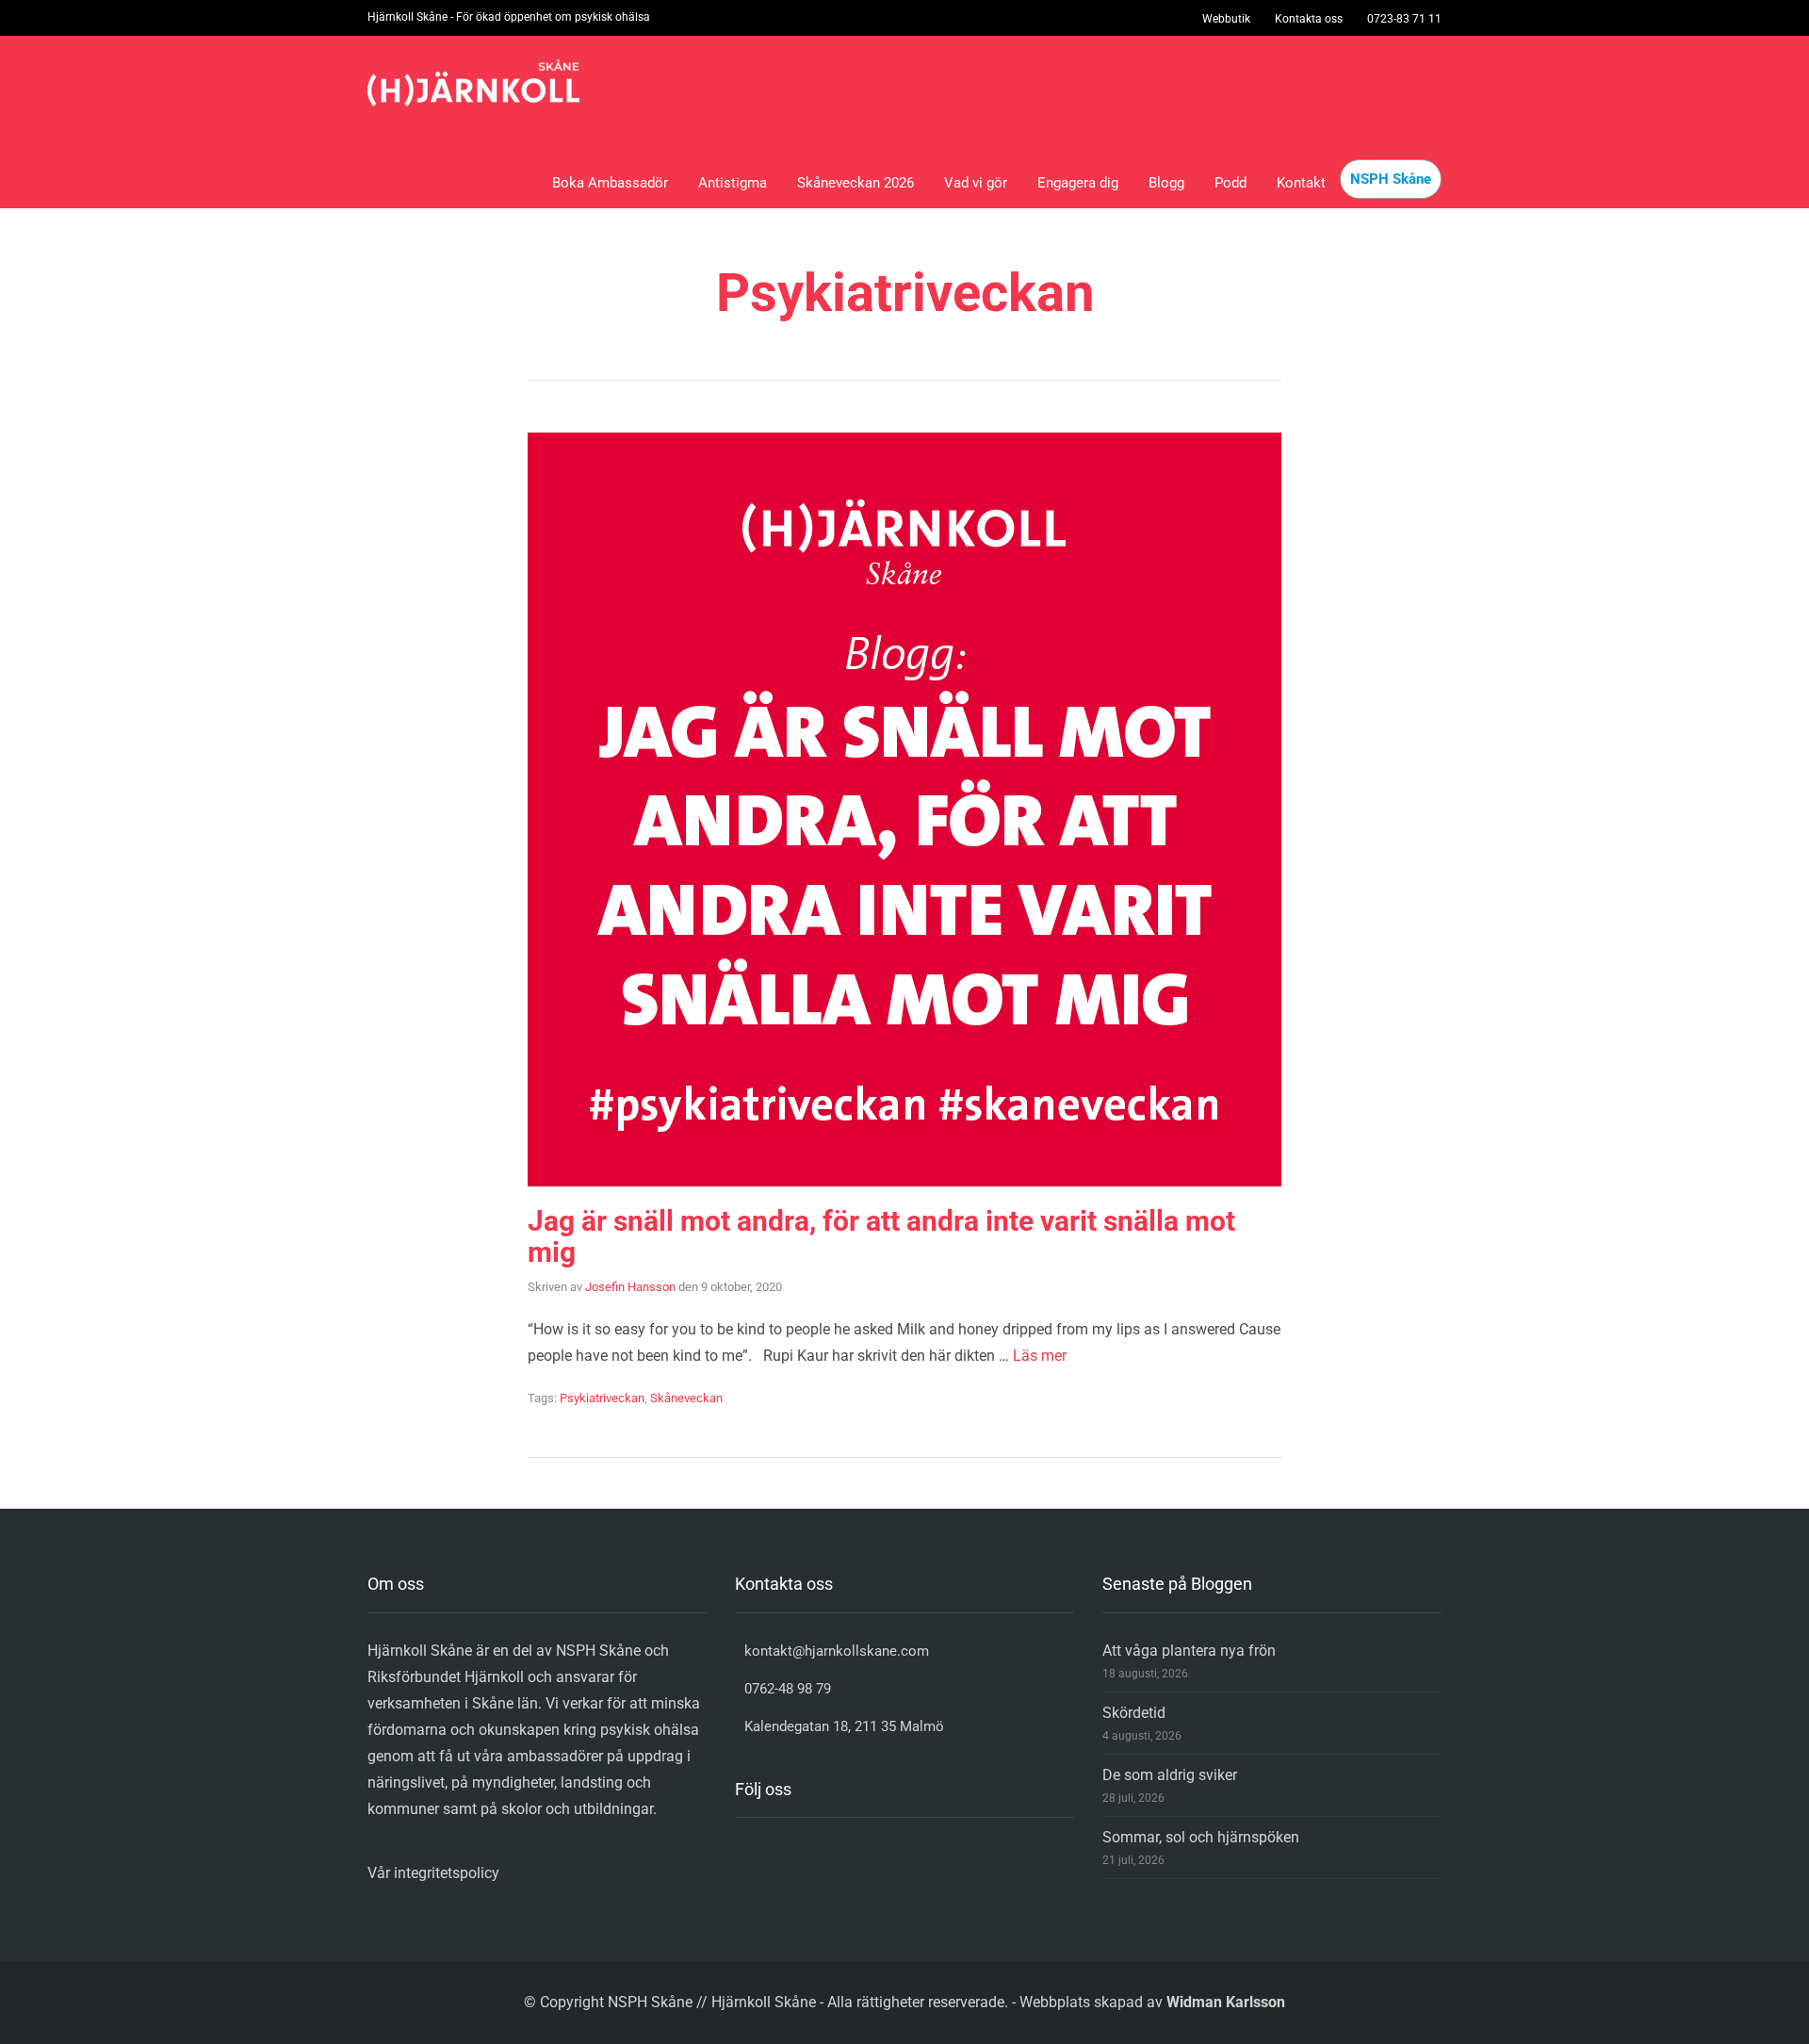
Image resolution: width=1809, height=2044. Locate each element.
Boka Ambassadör (610, 183)
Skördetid (1134, 1713)
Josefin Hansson (630, 1287)
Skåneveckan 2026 (856, 183)
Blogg (1166, 183)
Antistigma (733, 183)
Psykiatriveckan (602, 1398)
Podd (1230, 183)
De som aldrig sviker (1172, 1775)
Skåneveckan (686, 1398)
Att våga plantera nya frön (1189, 1651)
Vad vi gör (976, 183)
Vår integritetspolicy (433, 1873)
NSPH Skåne (1391, 179)
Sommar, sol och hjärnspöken (1201, 1837)
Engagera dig (1078, 183)
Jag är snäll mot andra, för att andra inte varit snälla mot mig (881, 1236)
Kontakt (1301, 183)
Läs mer (1040, 1356)
